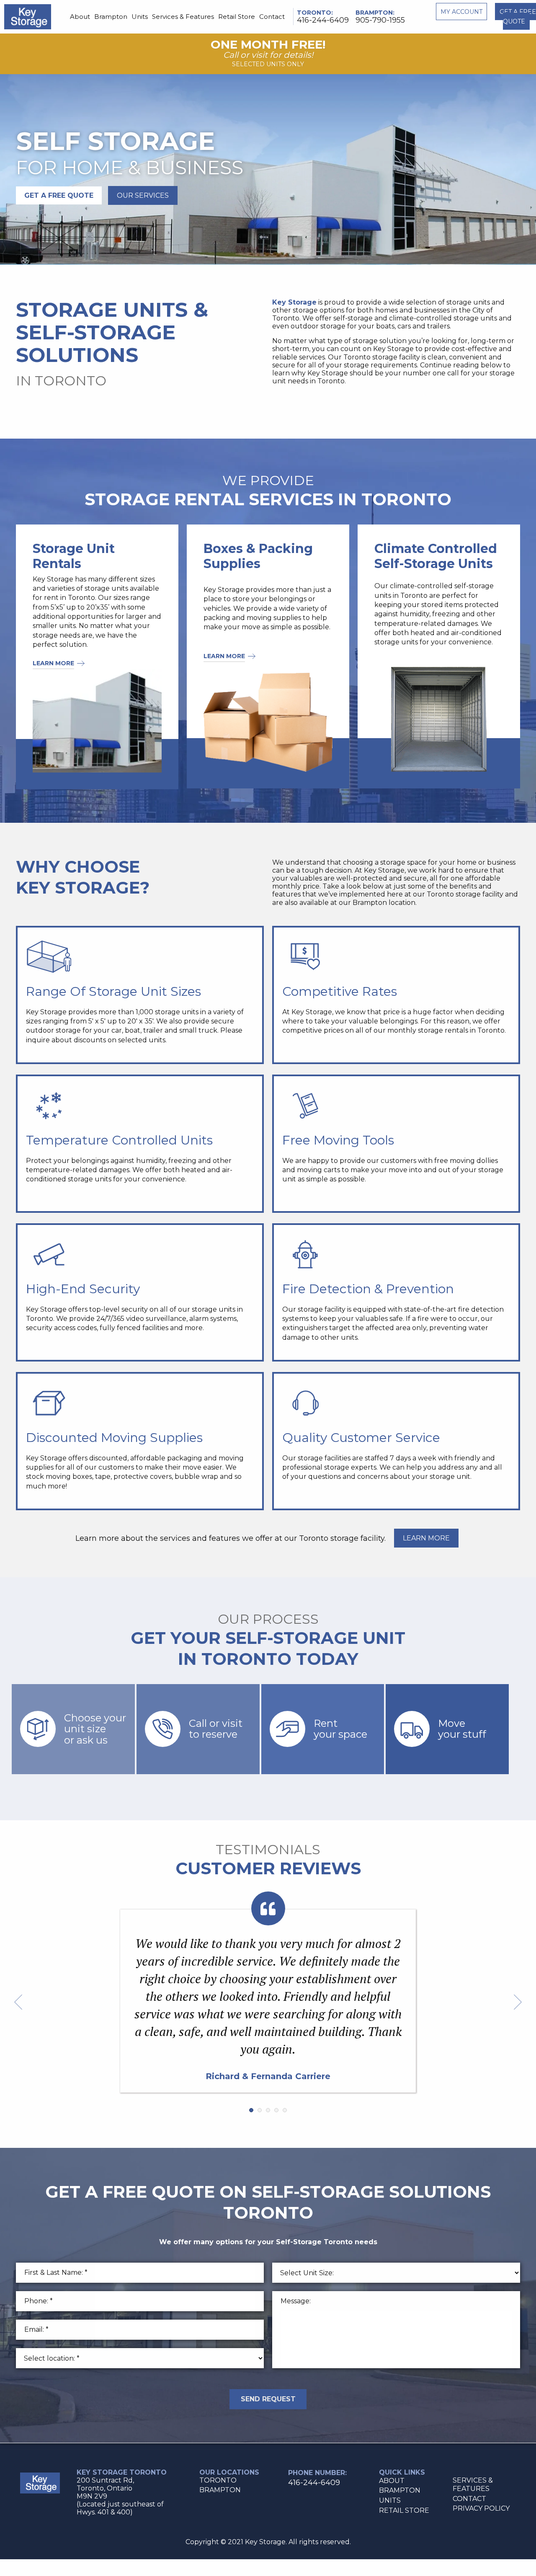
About (80, 17)
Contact (272, 17)
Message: (296, 2301)
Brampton (111, 17)
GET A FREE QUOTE (59, 195)
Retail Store (237, 17)
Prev (18, 2002)
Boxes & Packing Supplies (258, 556)
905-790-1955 (380, 20)
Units (140, 17)
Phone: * (39, 2301)
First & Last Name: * (56, 2272)
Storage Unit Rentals (74, 556)
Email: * (36, 2329)
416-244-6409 (323, 20)
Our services (143, 195)
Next (518, 2002)
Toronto (314, 13)
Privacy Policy (481, 2508)
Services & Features (183, 17)
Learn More (53, 663)
